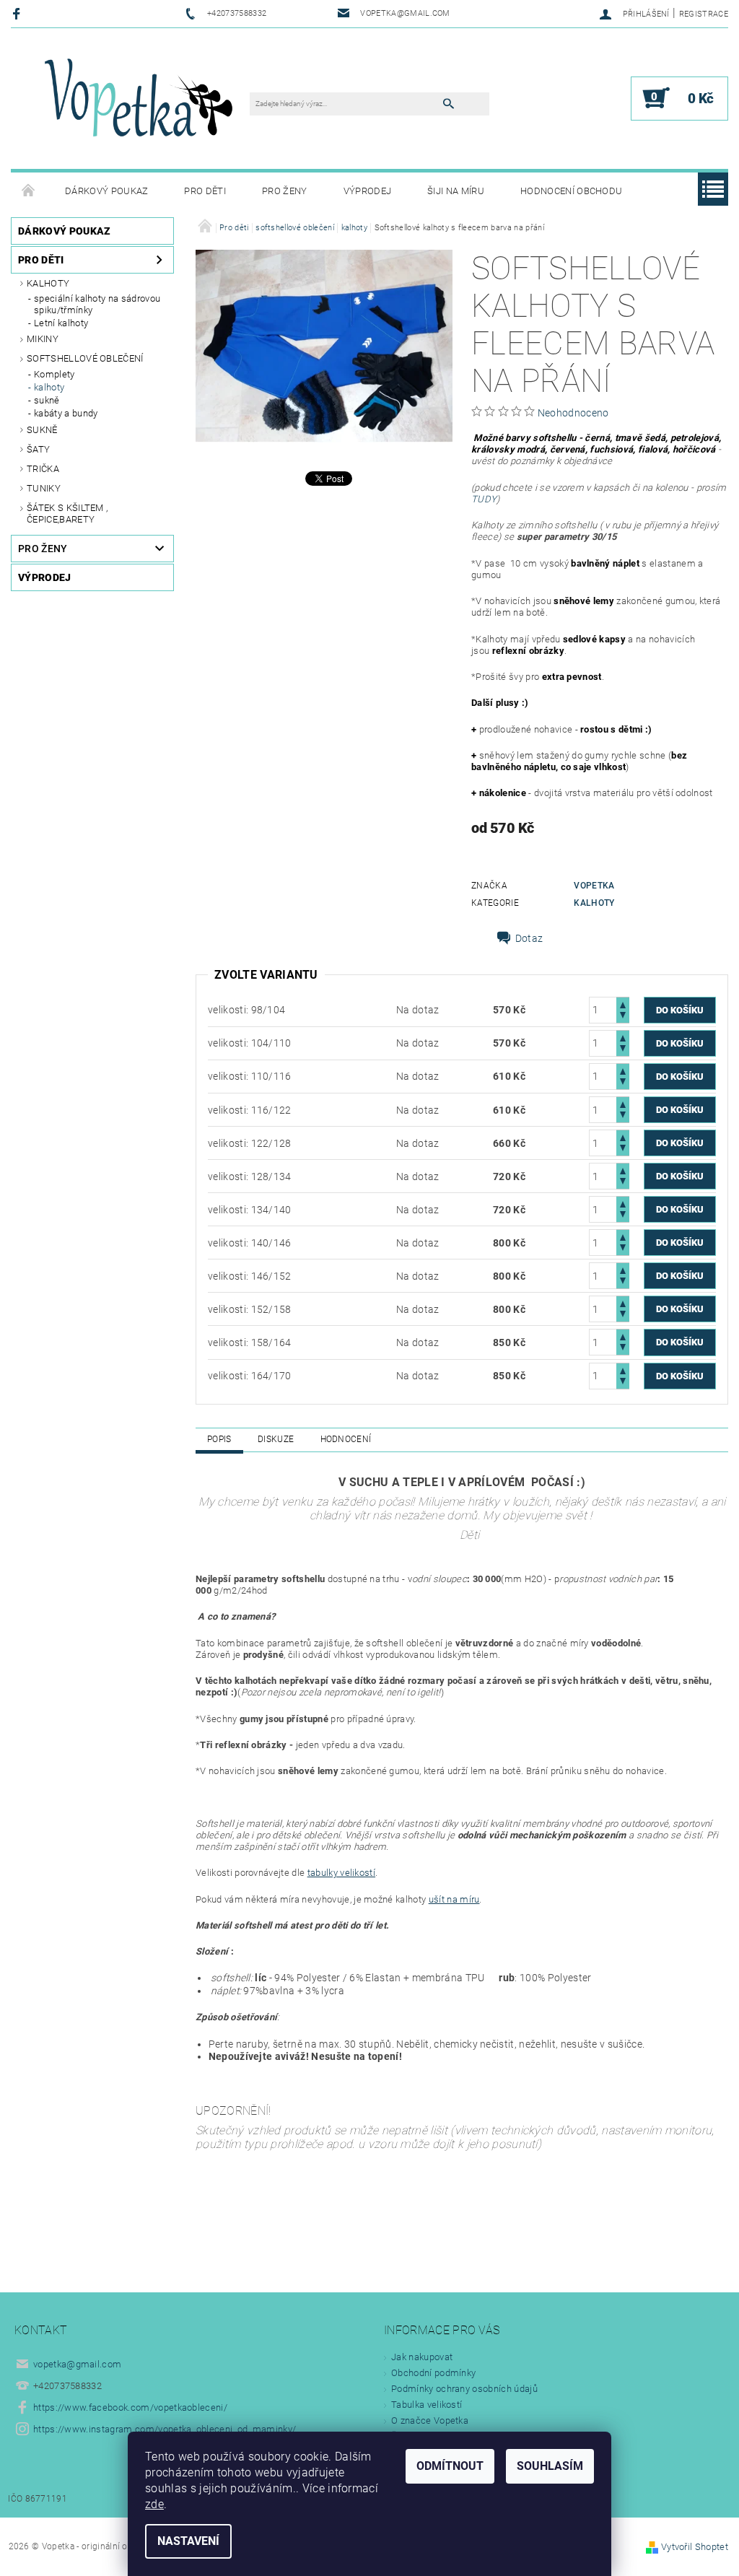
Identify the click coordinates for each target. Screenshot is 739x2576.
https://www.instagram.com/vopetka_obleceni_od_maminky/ (165, 2429)
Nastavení (188, 2541)
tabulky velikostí (341, 1873)
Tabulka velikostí (427, 2405)
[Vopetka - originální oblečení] (137, 106)
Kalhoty (48, 283)
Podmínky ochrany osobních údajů (464, 2389)
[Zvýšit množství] (623, 1004)
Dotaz (529, 938)
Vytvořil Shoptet (695, 2547)
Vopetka (594, 886)
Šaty (38, 449)
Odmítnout (450, 2466)
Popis (219, 1439)
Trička (43, 469)
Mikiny (43, 339)
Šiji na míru (456, 191)
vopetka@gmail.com (77, 2364)
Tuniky (44, 488)
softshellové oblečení (85, 358)
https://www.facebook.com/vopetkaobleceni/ (130, 2407)
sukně (47, 400)
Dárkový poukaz (106, 191)
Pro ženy (285, 191)
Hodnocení (346, 1439)
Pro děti (205, 191)
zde (154, 2504)
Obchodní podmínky (433, 2373)
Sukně (42, 430)
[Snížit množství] (623, 1017)
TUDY (484, 499)
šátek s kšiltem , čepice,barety (67, 514)
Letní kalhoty (61, 323)
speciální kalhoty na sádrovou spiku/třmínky (97, 304)
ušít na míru (454, 1899)
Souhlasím (550, 2466)
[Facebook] (18, 13)
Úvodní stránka (29, 191)
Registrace (704, 14)
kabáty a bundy (66, 413)
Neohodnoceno (573, 413)
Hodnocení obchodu (571, 191)
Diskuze (276, 1439)
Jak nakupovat (422, 2357)
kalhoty (49, 387)
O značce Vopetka (430, 2420)
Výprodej (368, 191)
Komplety (54, 374)
